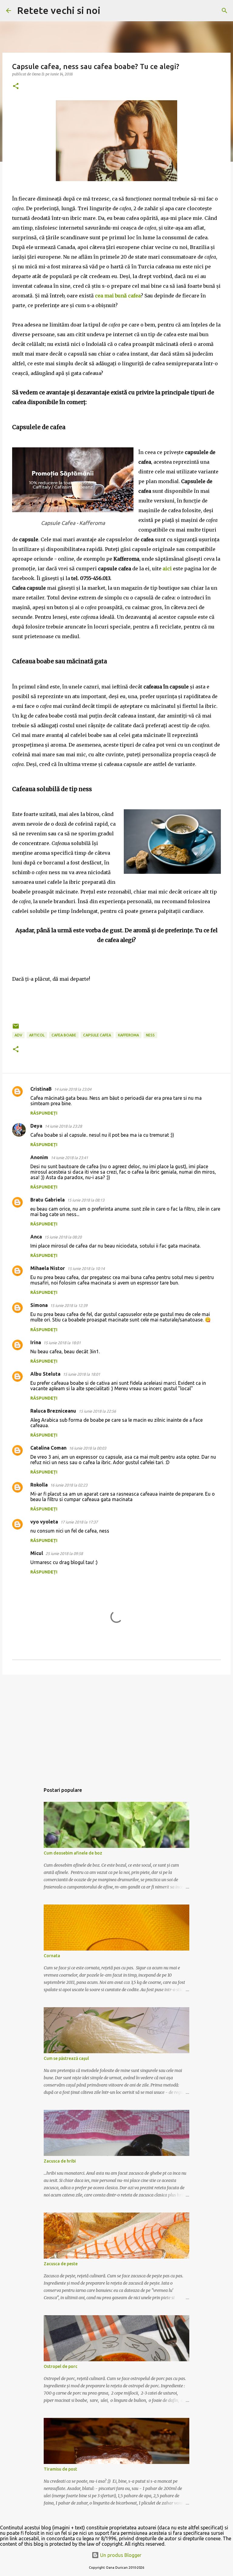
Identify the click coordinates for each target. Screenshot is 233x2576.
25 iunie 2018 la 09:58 (64, 1553)
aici (167, 569)
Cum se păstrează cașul (66, 2058)
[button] (16, 86)
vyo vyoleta (44, 1522)
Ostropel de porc (61, 2366)
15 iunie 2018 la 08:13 (86, 1200)
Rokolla (39, 1485)
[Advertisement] (116, 1726)
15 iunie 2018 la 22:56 (97, 1411)
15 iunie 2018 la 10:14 (86, 1268)
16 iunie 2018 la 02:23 (69, 1485)
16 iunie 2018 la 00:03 (88, 1448)
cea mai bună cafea (118, 296)
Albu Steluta (45, 1374)
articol (37, 1035)
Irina (36, 1342)
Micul (37, 1553)
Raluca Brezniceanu (53, 1411)
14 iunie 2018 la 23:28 (63, 1126)
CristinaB (41, 1089)
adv (18, 1035)
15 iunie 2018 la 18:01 (62, 1343)
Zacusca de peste (61, 2264)
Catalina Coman (48, 1448)
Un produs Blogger (120, 2555)
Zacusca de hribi (60, 2161)
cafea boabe (64, 1035)
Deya (36, 1126)
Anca (36, 1237)
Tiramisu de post (60, 2469)
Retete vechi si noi (59, 10)
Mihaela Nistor (48, 1268)
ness (150, 1035)
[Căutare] (109, 11)
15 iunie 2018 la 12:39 (69, 1305)
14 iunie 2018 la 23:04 (73, 1089)
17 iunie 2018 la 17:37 (79, 1522)
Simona (39, 1305)
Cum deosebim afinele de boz (73, 1853)
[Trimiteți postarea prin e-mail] (16, 1028)
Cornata (52, 1956)
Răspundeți (44, 1113)
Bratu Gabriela (47, 1200)
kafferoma (128, 1035)
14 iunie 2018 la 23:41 (69, 1158)
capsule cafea (97, 1035)
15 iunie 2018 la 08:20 (63, 1237)
